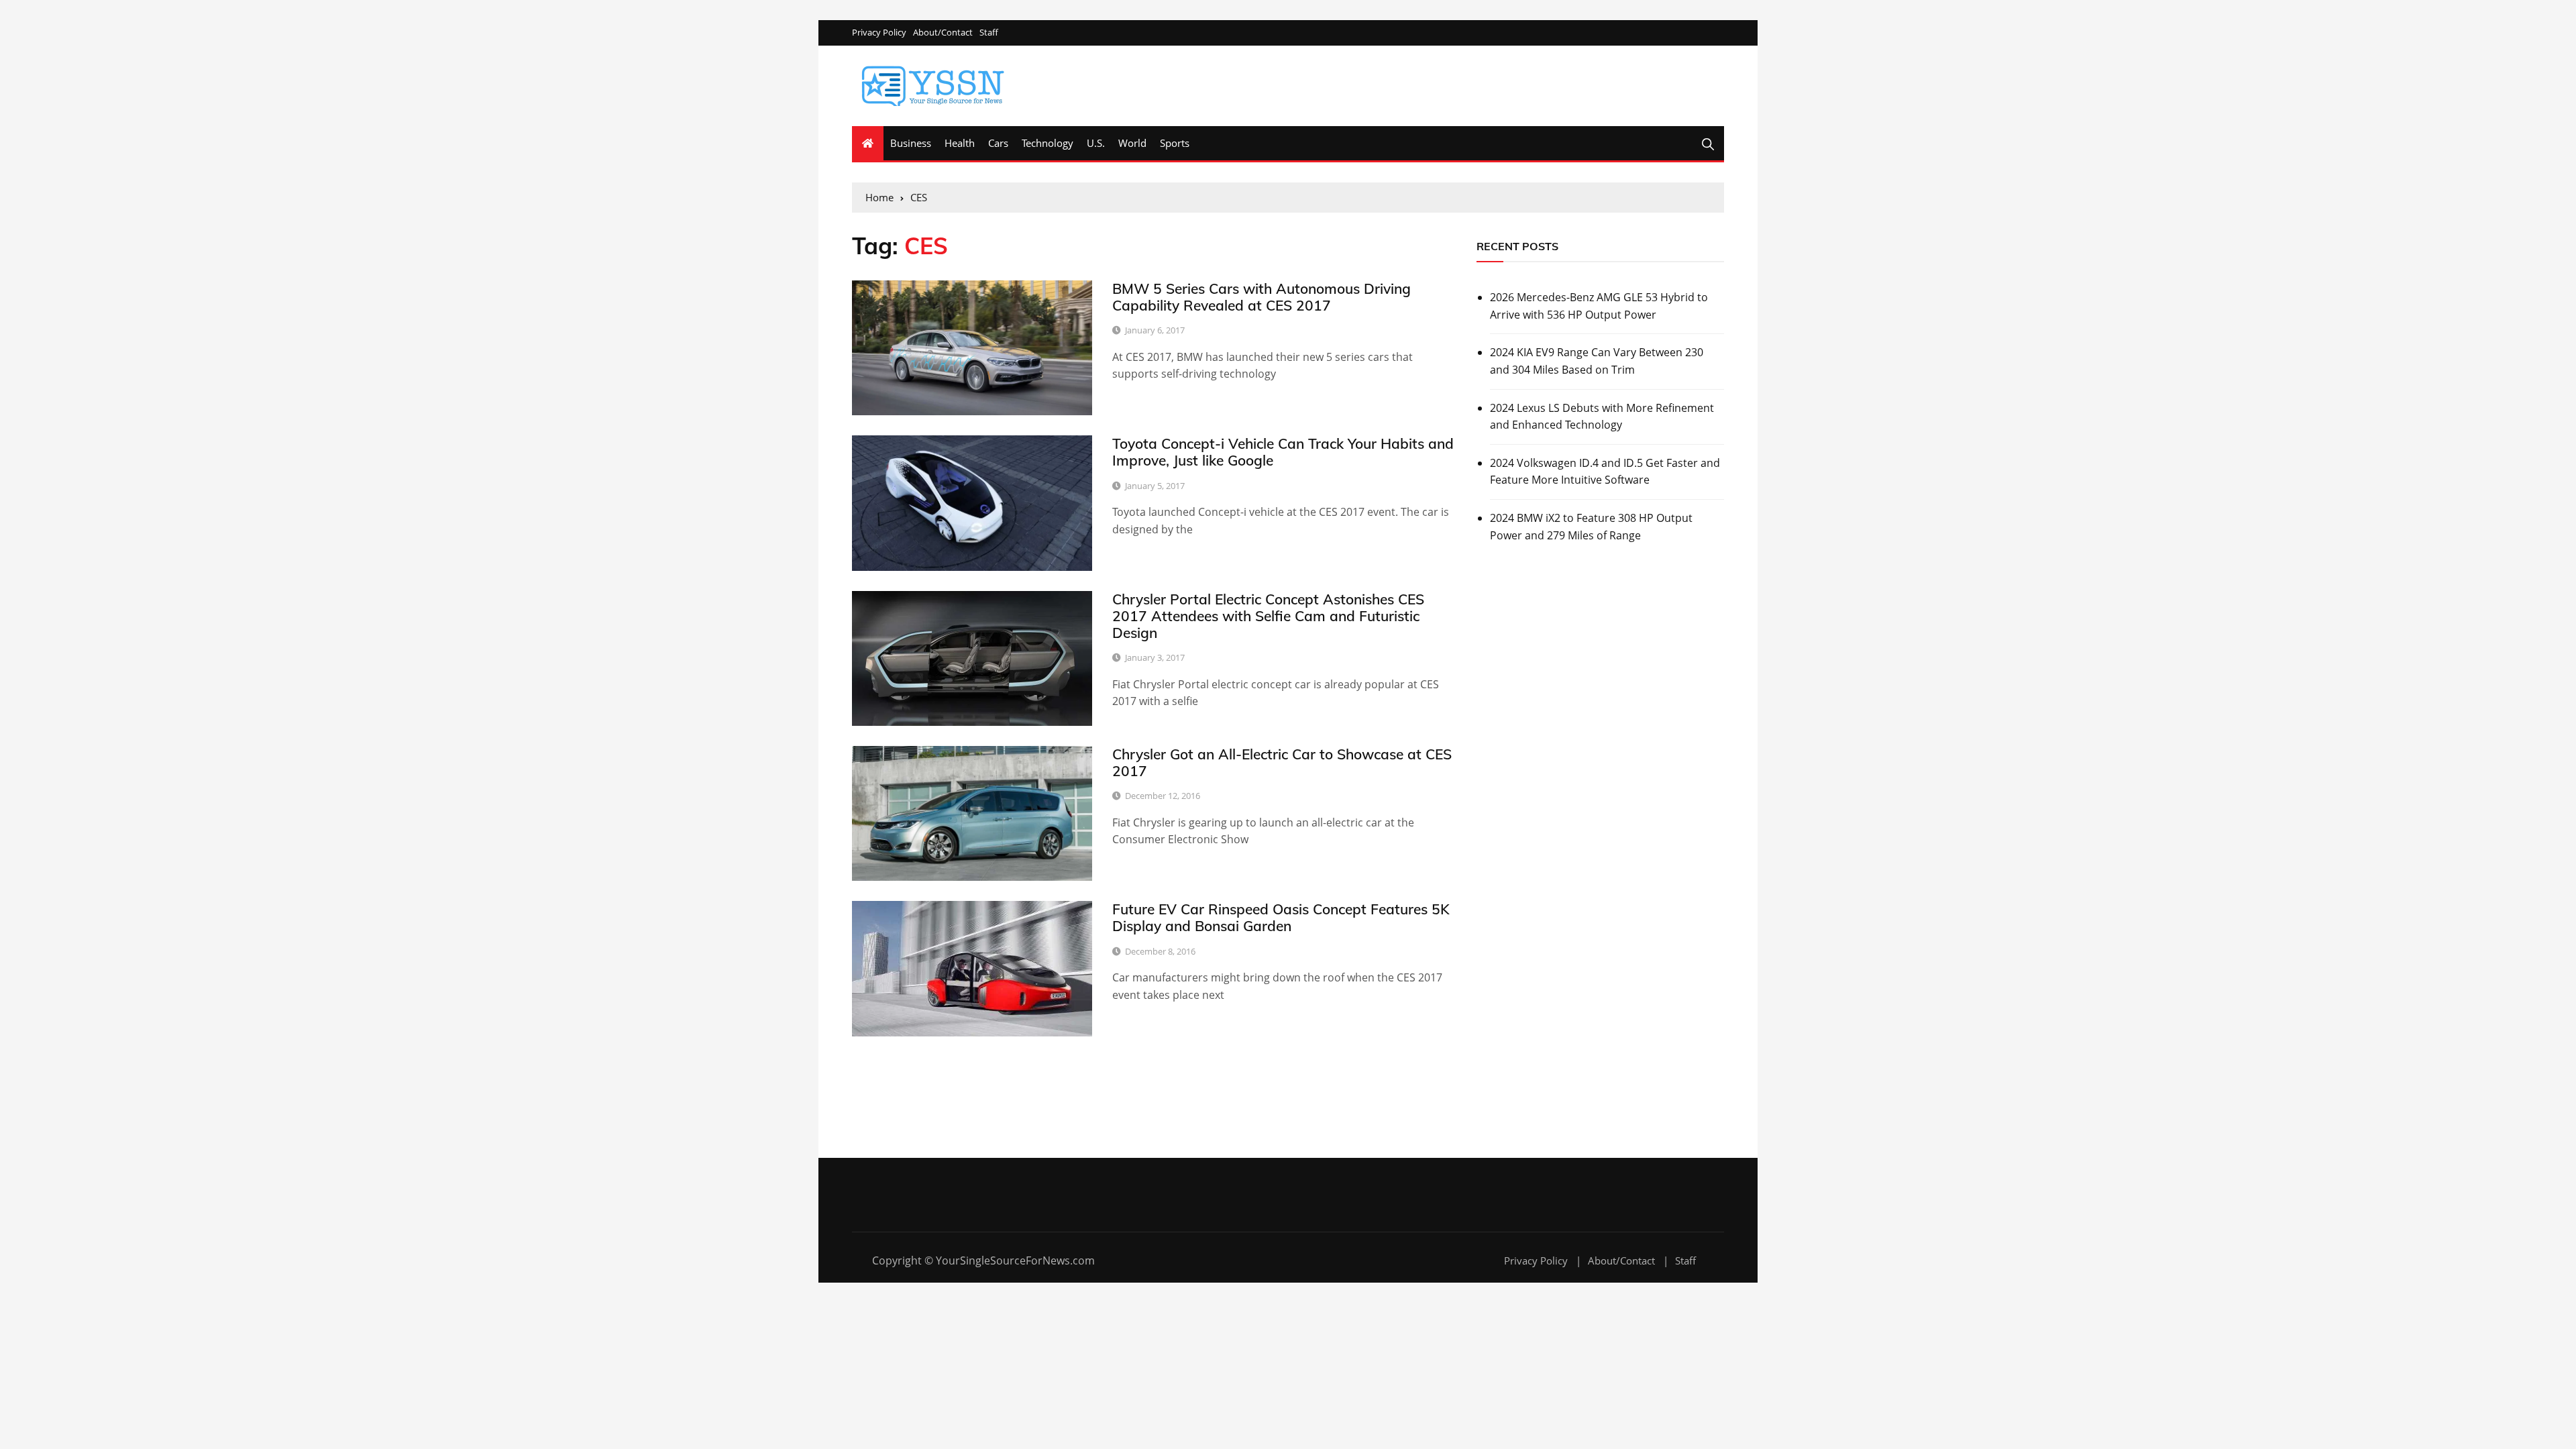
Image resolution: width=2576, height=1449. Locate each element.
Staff (989, 33)
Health (960, 143)
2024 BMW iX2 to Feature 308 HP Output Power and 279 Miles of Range (1591, 527)
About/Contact (943, 33)
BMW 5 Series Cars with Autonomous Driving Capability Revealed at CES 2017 (1262, 297)
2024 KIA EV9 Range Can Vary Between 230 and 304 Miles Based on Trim (1597, 361)
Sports (1175, 143)
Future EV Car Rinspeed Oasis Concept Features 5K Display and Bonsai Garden (1281, 917)
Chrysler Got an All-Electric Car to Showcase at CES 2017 (1282, 762)
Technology (1048, 143)
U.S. (1096, 143)
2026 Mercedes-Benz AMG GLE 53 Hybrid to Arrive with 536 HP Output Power (1599, 306)
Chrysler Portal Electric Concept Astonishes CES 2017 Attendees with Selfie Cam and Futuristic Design (1268, 616)
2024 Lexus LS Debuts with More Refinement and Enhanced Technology (1602, 417)
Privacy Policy (879, 33)
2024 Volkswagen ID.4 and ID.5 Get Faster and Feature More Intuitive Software (1605, 472)
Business (911, 143)
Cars (998, 143)
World (1132, 143)
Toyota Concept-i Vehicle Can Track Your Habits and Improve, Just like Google (1283, 452)
